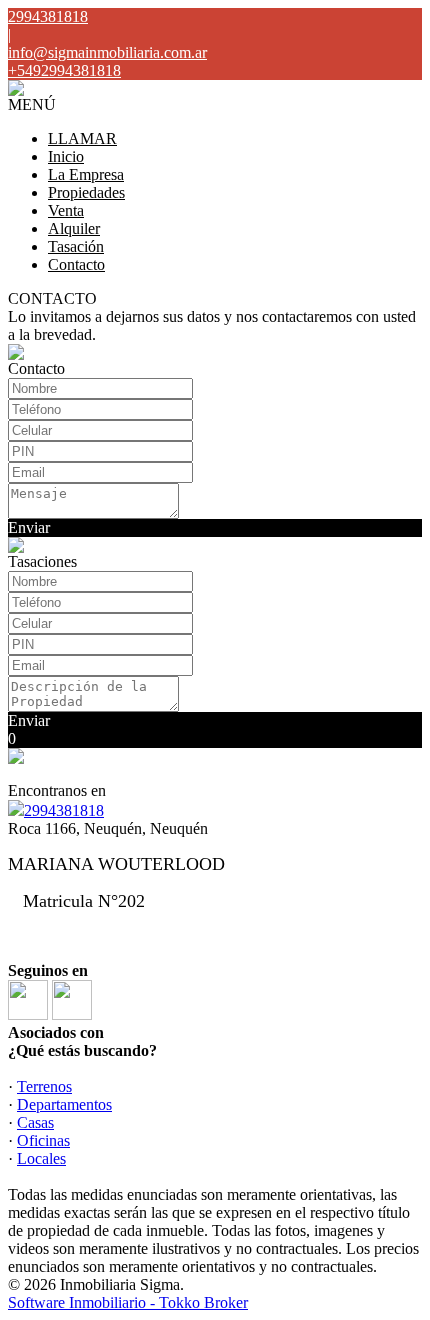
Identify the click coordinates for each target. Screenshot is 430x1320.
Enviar (29, 527)
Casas (35, 1122)
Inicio (66, 156)
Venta (66, 210)
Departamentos (64, 1104)
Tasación (76, 246)
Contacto (76, 264)
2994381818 (64, 810)
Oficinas (43, 1140)
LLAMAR (82, 138)
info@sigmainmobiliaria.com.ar (107, 52)
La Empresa (86, 174)
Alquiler (74, 228)
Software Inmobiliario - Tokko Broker (128, 1302)
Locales (41, 1158)
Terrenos (44, 1086)
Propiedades (86, 192)
